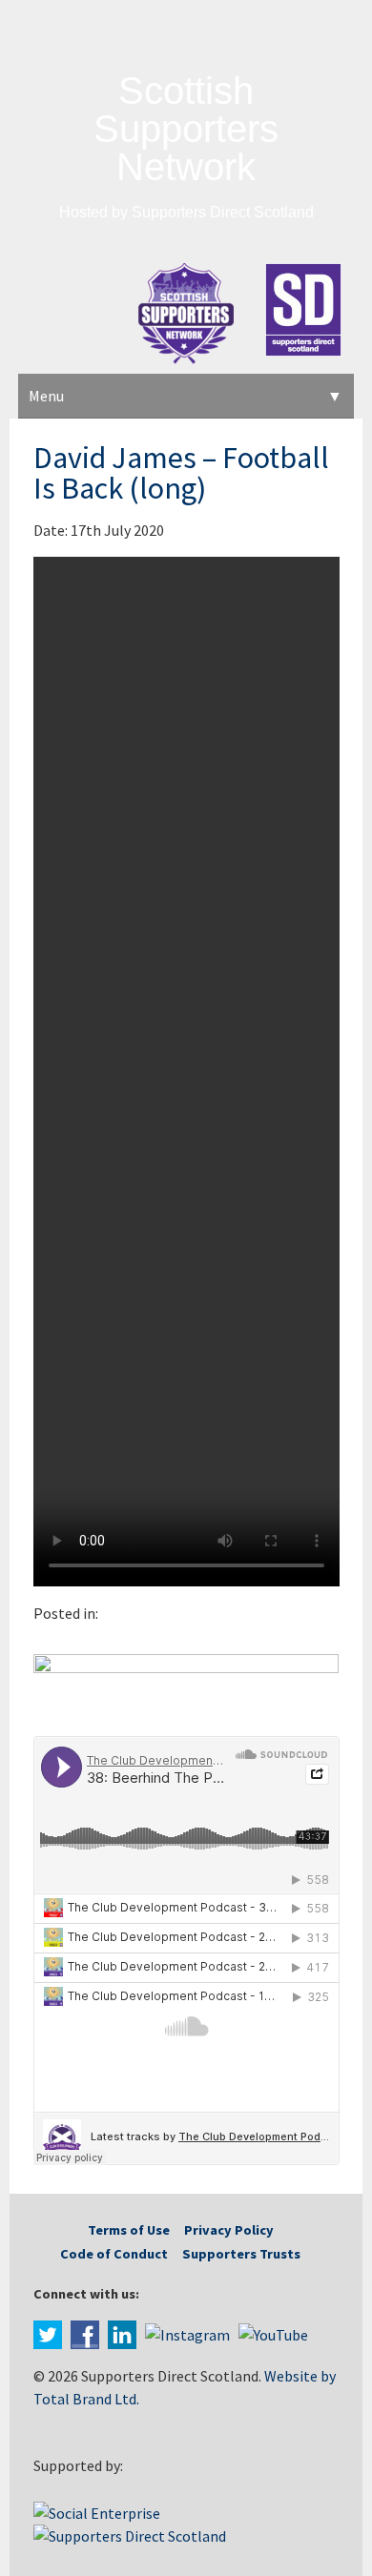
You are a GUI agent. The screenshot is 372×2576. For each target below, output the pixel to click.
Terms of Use (129, 2230)
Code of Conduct (114, 2254)
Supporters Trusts (241, 2254)
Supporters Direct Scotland (223, 212)
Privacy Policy (229, 2230)
